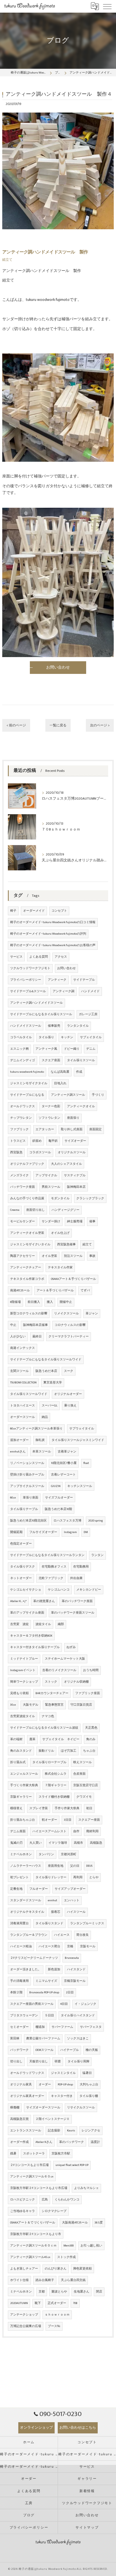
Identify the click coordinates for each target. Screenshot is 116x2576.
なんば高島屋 (60, 1072)
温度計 (95, 2142)
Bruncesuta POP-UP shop (44, 1992)
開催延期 (16, 1532)
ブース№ (54, 2326)
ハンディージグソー (65, 1210)
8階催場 (15, 1302)
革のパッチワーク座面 (77, 1601)
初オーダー (49, 1820)
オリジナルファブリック (27, 1164)
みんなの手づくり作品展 (27, 1198)
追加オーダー (19, 1440)
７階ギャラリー (56, 1785)
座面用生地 (56, 1866)
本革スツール (42, 1452)
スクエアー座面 (89, 1820)
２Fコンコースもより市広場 (29, 2165)
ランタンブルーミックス (87, 1923)
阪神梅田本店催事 (35, 1325)
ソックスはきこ (78, 2039)
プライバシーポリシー (26, 980)
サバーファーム (62, 2027)
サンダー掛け (51, 1221)
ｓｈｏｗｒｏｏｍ (57, 2315)
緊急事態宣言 (54, 1705)
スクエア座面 (51, 1060)
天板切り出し (39, 2062)
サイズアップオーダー (70, 1889)
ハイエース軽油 (21, 1946)
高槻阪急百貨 (19, 2119)
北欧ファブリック (51, 1578)
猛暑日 (87, 2073)
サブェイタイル (91, 1037)
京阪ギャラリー (21, 1797)
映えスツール (82, 1762)
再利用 (78, 1877)
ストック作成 (66, 2257)
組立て (87, 1244)
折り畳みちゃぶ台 (23, 1820)
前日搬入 (34, 1302)
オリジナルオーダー (68, 1394)
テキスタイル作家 (60, 1268)
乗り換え (70, 1406)
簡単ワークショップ (24, 1682)
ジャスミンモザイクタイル (29, 1083)
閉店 (99, 2292)
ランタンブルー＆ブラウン (29, 1935)
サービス (16, 957)
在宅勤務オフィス (54, 1567)
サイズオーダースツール (43, 2108)
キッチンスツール (80, 1486)
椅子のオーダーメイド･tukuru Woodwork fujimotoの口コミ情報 (53, 922)
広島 (45, 2200)
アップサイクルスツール (27, 1486)
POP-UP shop (65, 2085)
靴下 (38, 2303)
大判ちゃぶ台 (89, 2085)
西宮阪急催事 (66, 1244)
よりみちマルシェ (86, 2188)
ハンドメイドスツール (26, 1026)
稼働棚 (15, 2108)
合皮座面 (79, 1774)
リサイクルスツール (81, 2108)
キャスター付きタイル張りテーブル (35, 1647)
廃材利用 (92, 1831)
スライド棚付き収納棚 (54, 1797)
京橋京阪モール (75, 1981)
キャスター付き (62, 2096)
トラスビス (18, 1141)
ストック (51, 1682)
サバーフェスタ (91, 2027)
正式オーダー (57, 2303)
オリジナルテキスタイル (27, 1912)
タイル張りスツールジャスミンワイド (78, 1440)
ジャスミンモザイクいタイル (30, 1244)
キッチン (67, 1037)
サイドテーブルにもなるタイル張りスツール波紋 (44, 1728)
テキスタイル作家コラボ (27, 1279)
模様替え (16, 1808)
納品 (45, 1417)
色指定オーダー (21, 1544)
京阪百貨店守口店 (86, 1785)
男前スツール (51, 1187)
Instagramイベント (23, 1670)
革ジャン (92, 1314)
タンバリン (46, 1854)
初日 (89, 1808)
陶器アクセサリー (23, 1256)
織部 (61, 1624)
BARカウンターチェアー (52, 1693)
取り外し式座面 (72, 1129)
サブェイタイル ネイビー (61, 1739)
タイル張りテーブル (24, 1509)
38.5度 (99, 2223)
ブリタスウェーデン (24, 2015)
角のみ (91, 1739)
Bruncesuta (72, 1958)
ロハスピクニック (23, 2200)
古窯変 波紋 (19, 1624)
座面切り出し (35, 1210)
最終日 (37, 1337)
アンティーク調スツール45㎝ (30, 2257)
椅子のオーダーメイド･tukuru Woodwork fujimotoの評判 (48, 934)
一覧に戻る (58, 725)
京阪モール (88, 1946)
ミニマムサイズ (46, 1981)
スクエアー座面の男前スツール (32, 2004)
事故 (92, 1256)
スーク (69, 1371)
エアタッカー (45, 1129)
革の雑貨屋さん (44, 1601)
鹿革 (32, 1739)
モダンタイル (60, 1198)
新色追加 (54, 1969)
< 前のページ (16, 725)
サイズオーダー (75, 1141)
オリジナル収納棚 (76, 1682)
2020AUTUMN (19, 2303)
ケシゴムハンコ (59, 1590)
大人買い (35, 1843)
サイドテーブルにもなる (27, 1095)
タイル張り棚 (89, 2096)
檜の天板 (92, 2050)
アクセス (61, 957)
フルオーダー (39, 1889)
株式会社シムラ (56, 1774)
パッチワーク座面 (23, 1187)
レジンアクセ (91, 2131)
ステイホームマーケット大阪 (65, 1659)
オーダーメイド (34, 911)
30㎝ (13, 1705)
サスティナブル (75, 1175)
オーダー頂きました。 (26, 1969)
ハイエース (62, 1935)
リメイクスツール (66, 1314)
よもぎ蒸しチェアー (24, 2269)
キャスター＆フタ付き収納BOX (31, 1636)
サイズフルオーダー (59, 1498)
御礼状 (40, 1440)
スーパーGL (50, 1406)
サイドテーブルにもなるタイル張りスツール (41, 1014)
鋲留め (37, 1141)
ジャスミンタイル (63, 2073)
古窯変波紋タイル (23, 1716)
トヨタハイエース (23, 1406)
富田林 (15, 2039)
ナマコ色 (48, 1716)
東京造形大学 (53, 1383)
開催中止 (66, 1302)
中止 (13, 1325)
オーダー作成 (19, 2142)
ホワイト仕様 (19, 2280)
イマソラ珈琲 (58, 1843)
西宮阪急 (16, 1152)
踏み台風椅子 (45, 2280)
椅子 (13, 911)
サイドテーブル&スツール (28, 991)
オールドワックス (23, 1106)
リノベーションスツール (27, 1463)
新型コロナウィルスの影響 (29, 1314)
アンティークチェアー (26, 1268)
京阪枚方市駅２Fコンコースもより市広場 (39, 2188)
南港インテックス (23, 1348)
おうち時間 (91, 1670)
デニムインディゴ (23, 1060)
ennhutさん (18, 1452)
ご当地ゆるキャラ (23, 2211)
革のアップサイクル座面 (27, 1613)
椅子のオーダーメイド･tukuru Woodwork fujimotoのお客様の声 (53, 945)
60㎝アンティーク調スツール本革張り (36, 1429)
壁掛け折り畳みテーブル (27, 1475)
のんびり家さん (56, 2269)
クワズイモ (84, 1797)
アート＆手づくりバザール (55, 1291)
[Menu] (107, 6)
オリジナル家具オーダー (27, 2096)
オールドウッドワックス (27, 2073)
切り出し (16, 2062)
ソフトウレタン (49, 1118)
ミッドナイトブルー (24, 1659)
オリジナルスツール (72, 1152)
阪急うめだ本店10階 (58, 1509)
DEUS (89, 1866)
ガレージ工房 (88, 1014)
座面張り (73, 1118)
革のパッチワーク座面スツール (73, 1613)
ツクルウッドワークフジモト (30, 968)
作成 (79, 1072)
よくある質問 (39, 957)
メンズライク (19, 1175)
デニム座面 (18, 1831)
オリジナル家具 (21, 2085)
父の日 (75, 1866)
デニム (91, 1049)
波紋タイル (43, 1624)
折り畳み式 (18, 1762)
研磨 (58, 2062)
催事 (92, 1221)
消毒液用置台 (19, 1923)
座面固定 (95, 1129)
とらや (94, 1877)
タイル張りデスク (23, 1567)
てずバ (85, 1291)
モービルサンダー (23, 1221)
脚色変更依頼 (82, 2269)
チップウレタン (21, 1118)
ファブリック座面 (88, 1693)
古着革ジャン (67, 1452)
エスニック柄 (19, 1049)
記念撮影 (54, 2131)
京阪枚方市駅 (61, 2154)
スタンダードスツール (26, 1900)
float (86, 1463)
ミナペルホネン (21, 2292)
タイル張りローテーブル (49, 1762)
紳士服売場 (75, 1221)
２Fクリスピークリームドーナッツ (34, 1958)
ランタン (97, 1555)
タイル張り (46, 1037)
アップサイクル (46, 1175)
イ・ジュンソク (85, 2004)
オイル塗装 (49, 1256)
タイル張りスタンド (49, 1923)
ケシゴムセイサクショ (26, 1590)
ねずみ (71, 1647)
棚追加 (40, 2027)
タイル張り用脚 (78, 2062)
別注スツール (73, 1256)
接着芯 (56, 1912)
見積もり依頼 (19, 1693)
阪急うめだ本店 (46, 1371)
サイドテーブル (84, 980)
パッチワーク (19, 2050)
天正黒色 (91, 1728)
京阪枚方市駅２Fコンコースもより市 (36, 2234)
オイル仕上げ (60, 1233)
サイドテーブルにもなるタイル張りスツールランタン (47, 1555)
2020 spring (96, 1521)
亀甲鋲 (53, 1141)
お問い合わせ (66, 968)
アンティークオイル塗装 (27, 1233)
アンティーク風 (46, 1049)
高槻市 (78, 1843)
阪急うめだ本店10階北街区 (28, 1521)
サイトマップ (87, 2528)
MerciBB (69, 2246)
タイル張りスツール (81, 1060)
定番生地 (16, 1889)
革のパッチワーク (72, 2142)
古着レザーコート (63, 1475)
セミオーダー (19, 2027)
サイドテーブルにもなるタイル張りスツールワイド (46, 1360)
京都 (42, 2292)
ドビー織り (72, 1049)
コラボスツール (40, 1152)
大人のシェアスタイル (66, 1164)
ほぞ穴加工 (69, 1751)
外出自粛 (76, 1578)
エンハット (72, 1900)
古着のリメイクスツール (59, 1670)
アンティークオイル (81, 1106)
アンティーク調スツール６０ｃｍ (33, 2246)
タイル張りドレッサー (51, 1877)
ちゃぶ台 (89, 1751)
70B (75, 2303)
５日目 (49, 2015)
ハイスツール (76, 1912)
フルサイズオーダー (43, 1532)
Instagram (70, 1532)
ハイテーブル (70, 2050)
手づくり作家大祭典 (24, 1785)
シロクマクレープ (54, 2211)
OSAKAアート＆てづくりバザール (33, 2223)
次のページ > (100, 725)
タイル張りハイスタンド (78, 2015)
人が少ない (18, 1337)
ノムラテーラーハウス (26, 1866)
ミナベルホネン (21, 1854)
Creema (15, 1210)
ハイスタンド (76, 1969)
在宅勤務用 (81, 1567)
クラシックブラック (90, 1198)
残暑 (13, 2154)
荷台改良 (82, 1935)
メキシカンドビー (89, 1590)
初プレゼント (19, 1877)
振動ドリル (46, 1751)
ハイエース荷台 (49, 1946)
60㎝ (13, 1498)
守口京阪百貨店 (81, 1705)
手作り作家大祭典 (67, 1808)
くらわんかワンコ (67, 2200)
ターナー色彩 (51, 1106)
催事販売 (54, 1026)
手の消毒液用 (19, 1981)
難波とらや (59, 2292)
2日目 (70, 1992)
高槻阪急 (96, 1843)
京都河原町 (69, 1854)
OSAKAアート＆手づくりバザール (73, 1279)
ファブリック (19, 1129)
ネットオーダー (21, 1578)
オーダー (45, 2085)
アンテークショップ (24, 2315)
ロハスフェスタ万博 (67, 1521)
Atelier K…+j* (18, 1601)
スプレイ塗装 (39, 1808)
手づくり (98, 1095)
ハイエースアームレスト (49, 1831)
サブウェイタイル (82, 1429)
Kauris (71, 2131)
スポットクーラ (34, 2154)
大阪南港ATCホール (75, 2223)
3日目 (68, 1820)
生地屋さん (82, 2292)
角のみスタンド (21, 1751)
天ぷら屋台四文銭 (73, 2280)
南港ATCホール (20, 1291)
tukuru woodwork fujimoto (27, 1072)
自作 (76, 1831)
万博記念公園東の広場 (26, 2326)
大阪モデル (31, 1705)
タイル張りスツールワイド (29, 1394)
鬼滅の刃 (16, 1843)
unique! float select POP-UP (72, 2165)
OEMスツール (44, 2050)
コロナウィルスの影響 (70, 1325)
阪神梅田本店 (76, 1187)
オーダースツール (23, 1417)
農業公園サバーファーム (43, 2039)
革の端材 (16, 1739)
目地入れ (60, 1083)
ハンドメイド (90, 991)
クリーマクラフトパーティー (69, 1337)
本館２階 (16, 1992)
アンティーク (57, 980)
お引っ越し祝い (91, 2246)
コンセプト (59, 911)
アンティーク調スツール (68, 1095)
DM (86, 1532)
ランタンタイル (78, 1026)
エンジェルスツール (24, 1774)
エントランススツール (26, 2131)
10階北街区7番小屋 (64, 1463)
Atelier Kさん (44, 2142)
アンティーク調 (63, 991)
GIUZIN (56, 1486)
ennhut (53, 1900)
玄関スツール (19, 1371)
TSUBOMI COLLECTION (23, 1383)
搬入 (50, 1302)
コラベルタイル (21, 1037)
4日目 (64, 2004)
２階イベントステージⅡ (53, 2119)
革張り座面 (31, 1498)
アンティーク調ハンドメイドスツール (36, 1003)
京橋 (70, 1946)
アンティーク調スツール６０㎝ (32, 2177)
